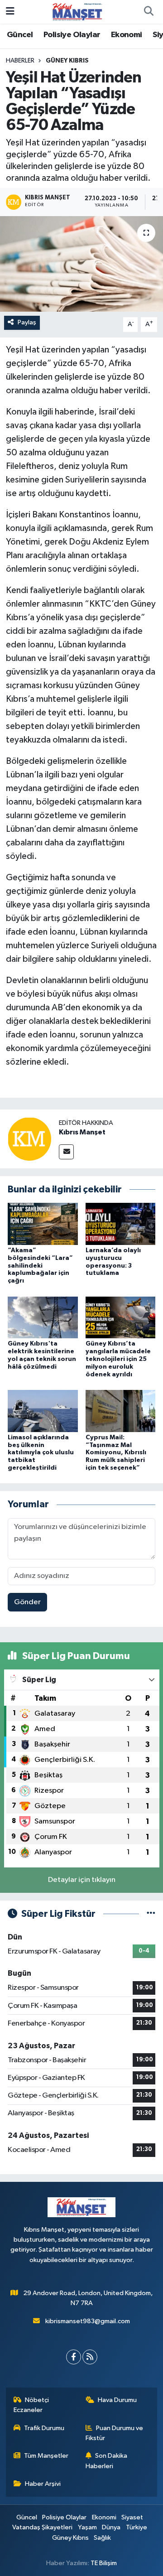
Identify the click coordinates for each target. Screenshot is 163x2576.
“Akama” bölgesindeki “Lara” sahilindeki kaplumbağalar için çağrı (40, 1266)
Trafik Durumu (44, 2428)
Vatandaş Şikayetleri (42, 2527)
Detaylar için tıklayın (82, 1880)
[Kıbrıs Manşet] (29, 1139)
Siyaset (132, 2517)
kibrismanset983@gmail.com (88, 2321)
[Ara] (149, 12)
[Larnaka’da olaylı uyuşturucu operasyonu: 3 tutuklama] (121, 1223)
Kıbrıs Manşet (82, 1132)
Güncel (20, 35)
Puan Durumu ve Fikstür (115, 2433)
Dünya (111, 2527)
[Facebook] (74, 2357)
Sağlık (102, 2538)
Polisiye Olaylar (72, 35)
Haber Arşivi (43, 2484)
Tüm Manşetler (46, 2456)
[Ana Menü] (10, 12)
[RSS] (90, 2357)
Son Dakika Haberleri (107, 2461)
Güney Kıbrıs (67, 61)
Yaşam (87, 2527)
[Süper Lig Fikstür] (151, 1914)
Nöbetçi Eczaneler (31, 2405)
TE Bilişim (104, 2563)
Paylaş (27, 322)
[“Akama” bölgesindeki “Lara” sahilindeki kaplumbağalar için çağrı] (43, 1223)
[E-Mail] (66, 1152)
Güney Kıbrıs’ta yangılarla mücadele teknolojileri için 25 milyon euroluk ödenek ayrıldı (118, 1359)
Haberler (20, 61)
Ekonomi (127, 35)
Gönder (27, 1602)
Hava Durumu (117, 2400)
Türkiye (137, 2527)
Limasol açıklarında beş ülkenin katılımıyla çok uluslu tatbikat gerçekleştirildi (41, 1453)
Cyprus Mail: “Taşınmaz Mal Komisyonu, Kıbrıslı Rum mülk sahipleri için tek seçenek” (116, 1453)
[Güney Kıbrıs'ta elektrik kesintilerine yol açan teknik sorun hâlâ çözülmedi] (43, 1317)
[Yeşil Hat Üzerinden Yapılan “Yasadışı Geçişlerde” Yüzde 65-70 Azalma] (81, 264)
